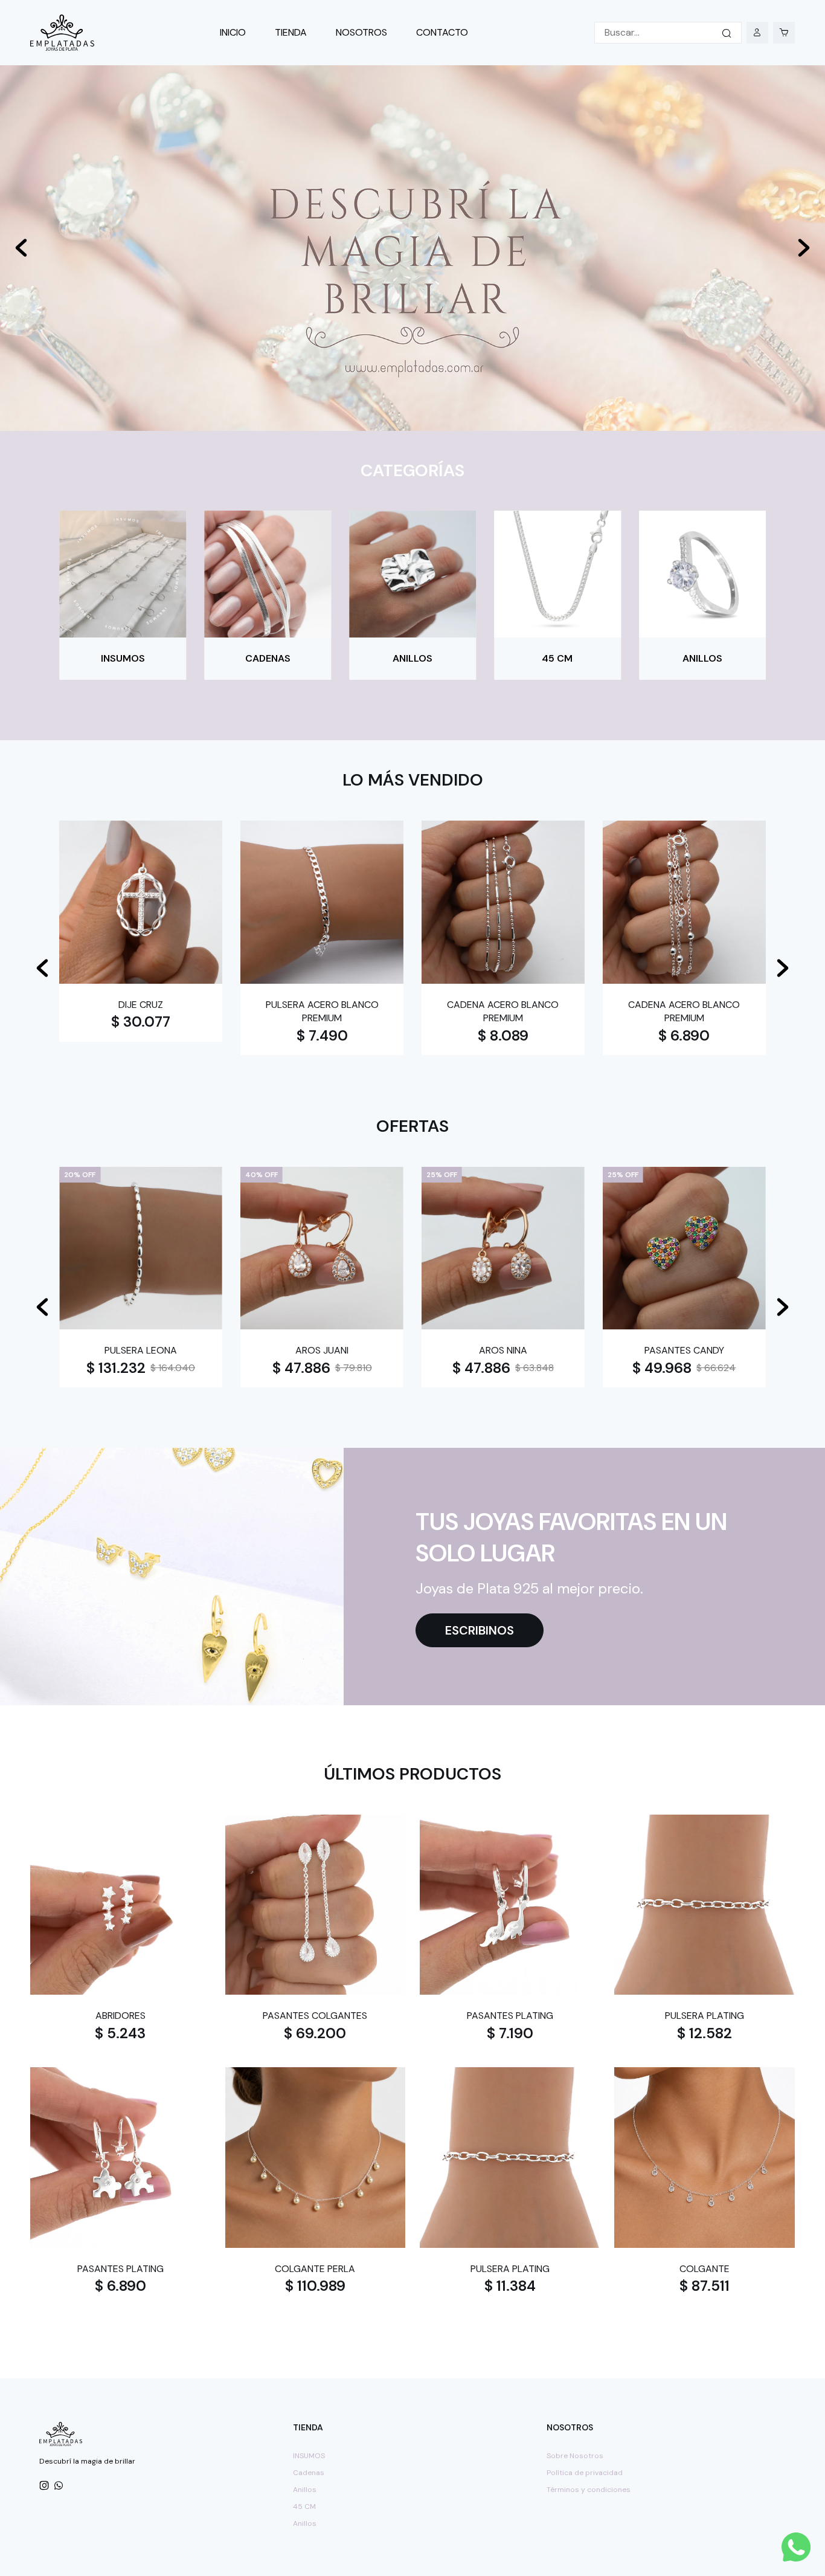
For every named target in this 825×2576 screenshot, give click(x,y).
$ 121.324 (662, 1368)
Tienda (291, 32)
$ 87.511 (705, 2286)
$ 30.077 (141, 1022)
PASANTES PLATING (510, 2016)
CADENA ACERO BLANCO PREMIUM (503, 1011)
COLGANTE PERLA (315, 2269)
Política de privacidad (585, 2473)
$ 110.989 (315, 2286)
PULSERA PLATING (705, 2016)
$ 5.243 (120, 2033)
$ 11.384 (510, 2286)
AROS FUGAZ (322, 1350)
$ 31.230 (119, 1368)
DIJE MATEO (684, 1350)
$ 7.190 (510, 2033)
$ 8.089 (503, 1035)
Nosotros (361, 32)
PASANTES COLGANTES (315, 2016)
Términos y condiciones (589, 2490)
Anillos (305, 2490)
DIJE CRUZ (141, 1005)
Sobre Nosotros (575, 2456)
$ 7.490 (322, 1035)
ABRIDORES (120, 2016)
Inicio (233, 32)
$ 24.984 (481, 1368)
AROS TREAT (141, 1350)
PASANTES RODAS (503, 1350)
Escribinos (480, 1630)
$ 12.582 (705, 2033)
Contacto (442, 32)
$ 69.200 (315, 2033)
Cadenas (309, 2473)
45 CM (304, 2507)
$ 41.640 (299, 1368)
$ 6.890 (684, 1035)
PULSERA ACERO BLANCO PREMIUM (322, 1011)
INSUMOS (309, 2456)
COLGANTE (705, 2269)
